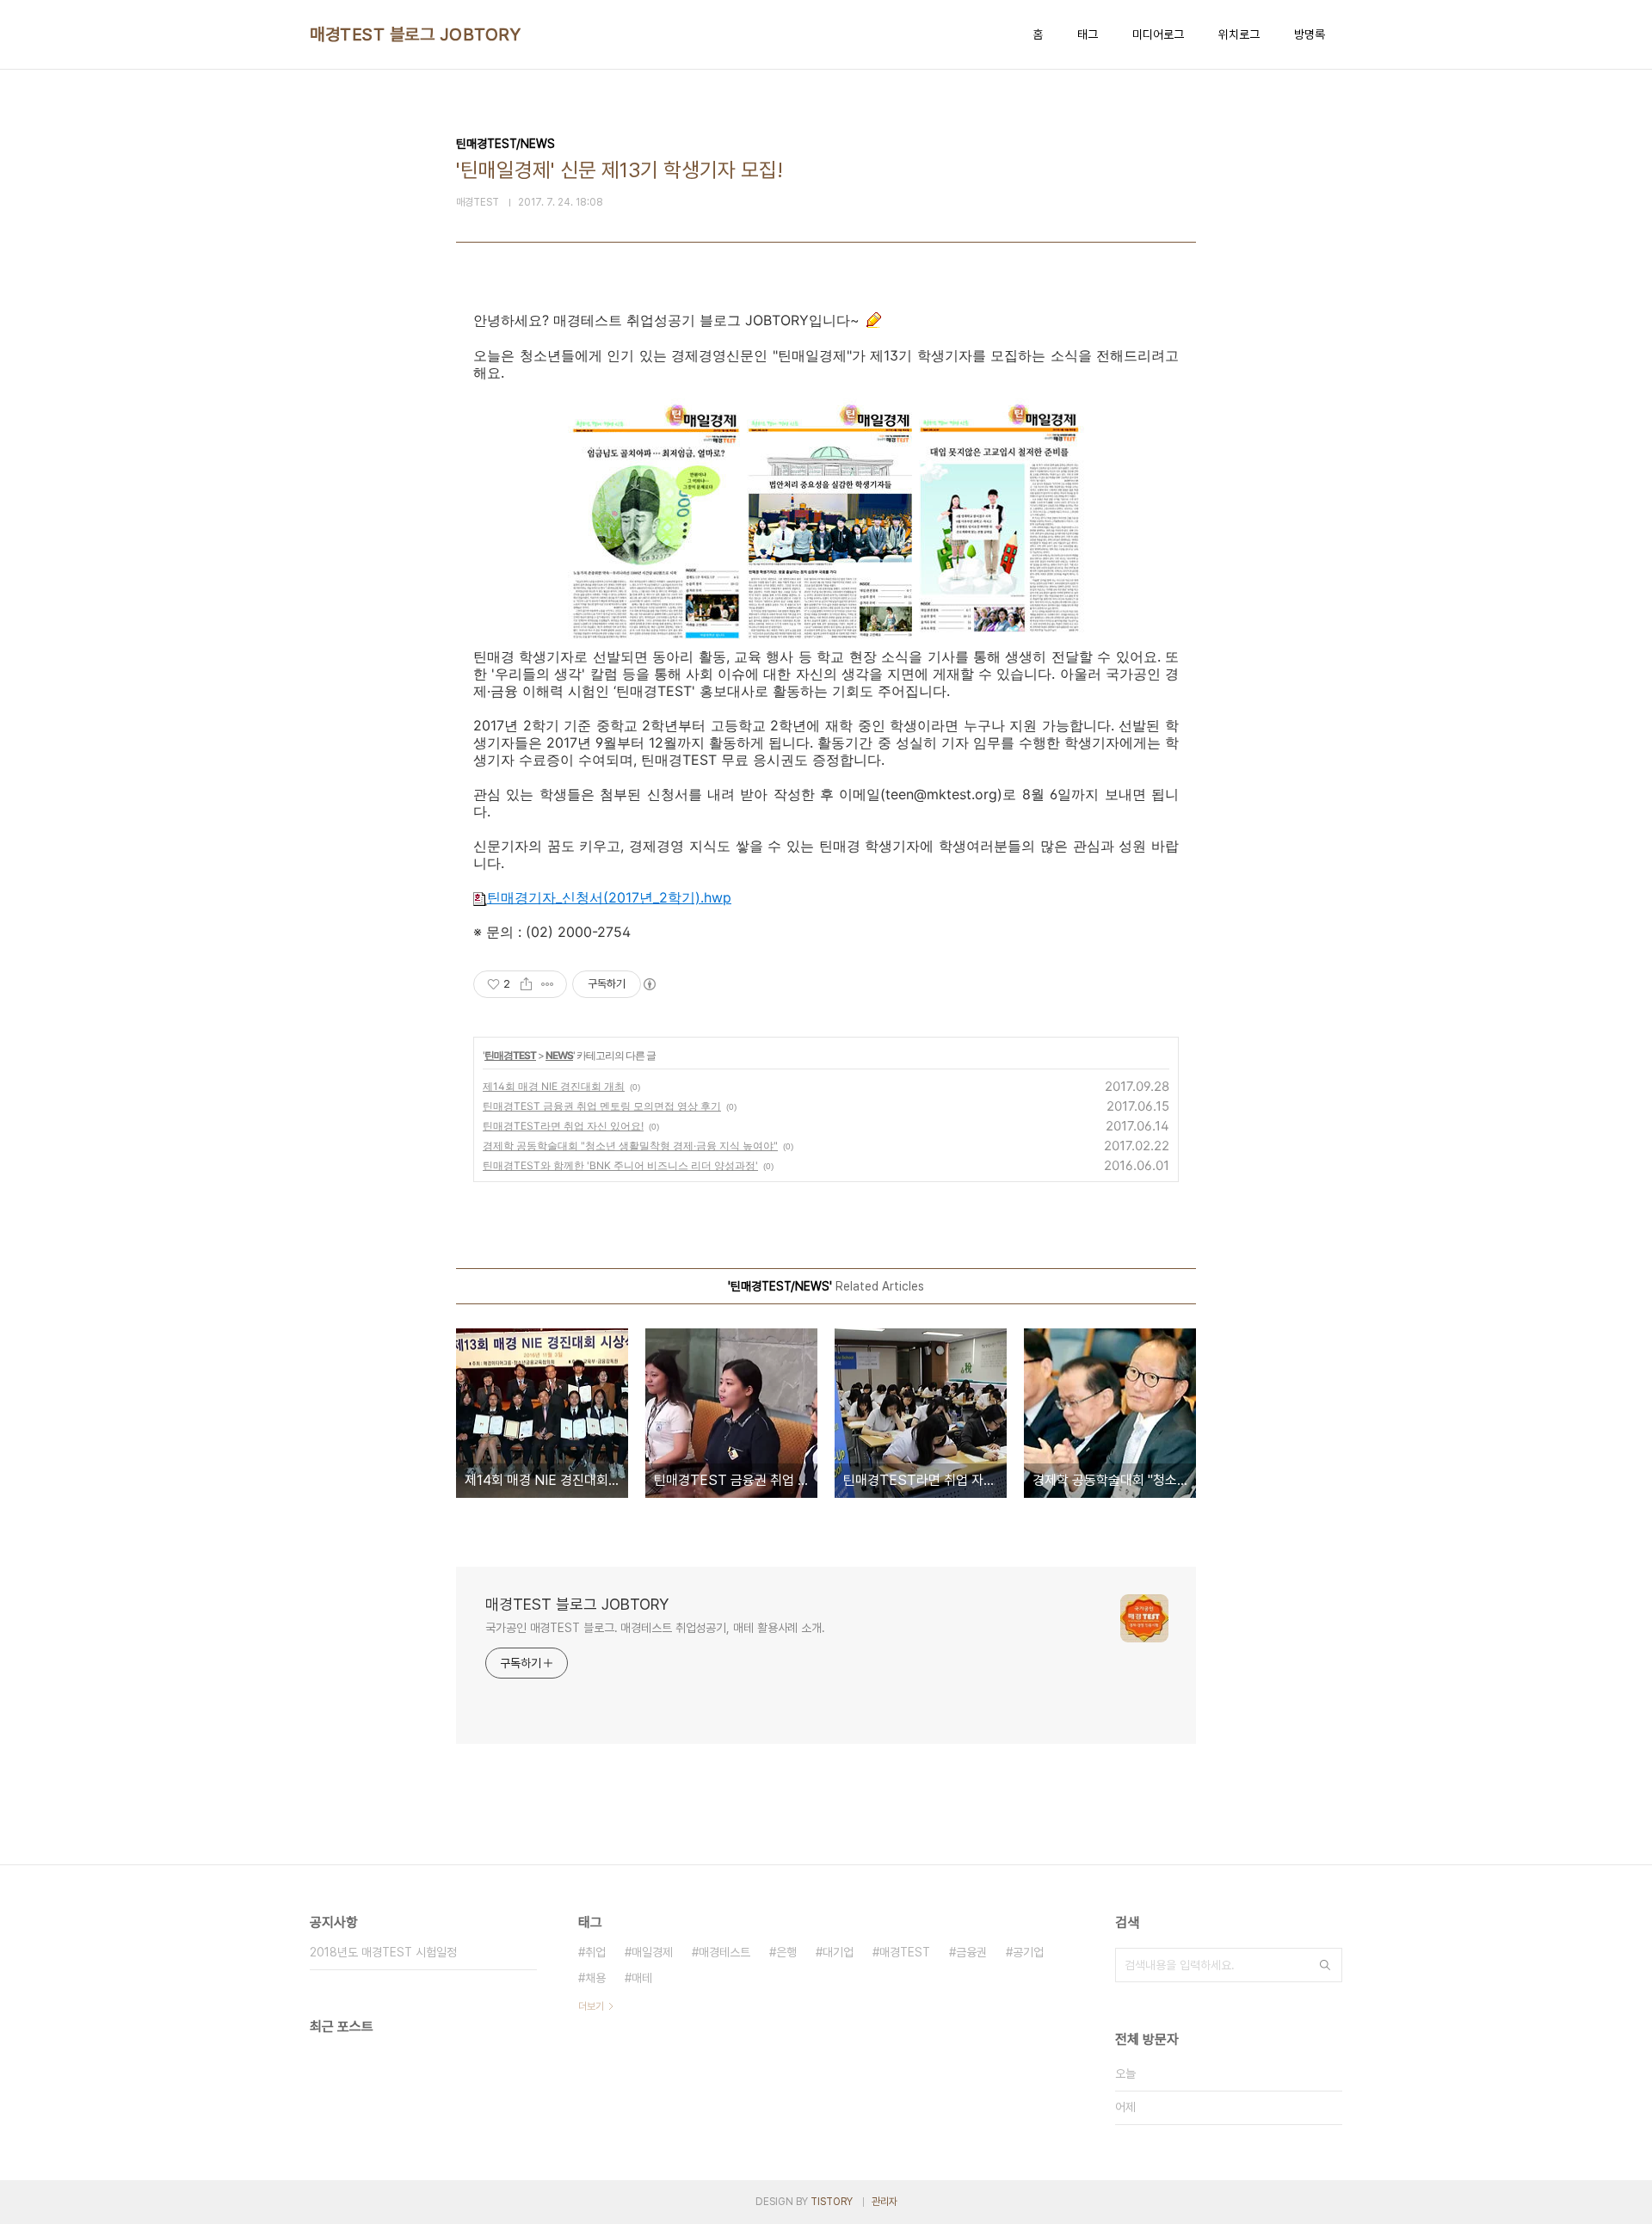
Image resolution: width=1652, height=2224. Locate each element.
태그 (1088, 34)
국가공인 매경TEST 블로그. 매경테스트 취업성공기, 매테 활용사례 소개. (655, 1628)
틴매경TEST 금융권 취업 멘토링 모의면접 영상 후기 (602, 1106)
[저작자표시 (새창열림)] (649, 984)
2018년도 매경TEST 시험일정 (383, 1952)
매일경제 (652, 1952)
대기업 (838, 1952)
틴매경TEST (510, 1055)
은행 (786, 1952)
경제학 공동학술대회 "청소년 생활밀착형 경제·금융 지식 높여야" (630, 1146)
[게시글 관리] (548, 984)
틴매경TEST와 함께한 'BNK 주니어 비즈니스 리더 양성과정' (620, 1165)
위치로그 (1239, 34)
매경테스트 (724, 1952)
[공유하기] (526, 984)
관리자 (885, 2202)
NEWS (559, 1055)
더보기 (591, 2006)
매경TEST (905, 1952)
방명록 (1310, 34)
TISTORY (832, 2202)
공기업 (1028, 1952)
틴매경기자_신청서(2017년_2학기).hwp (609, 897)
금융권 (971, 1952)
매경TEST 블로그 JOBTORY (415, 34)
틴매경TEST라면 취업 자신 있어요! (563, 1126)
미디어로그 (1158, 34)
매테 (642, 1978)
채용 (595, 1978)
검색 (1325, 1965)
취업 (595, 1952)
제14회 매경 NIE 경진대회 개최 (554, 1086)
